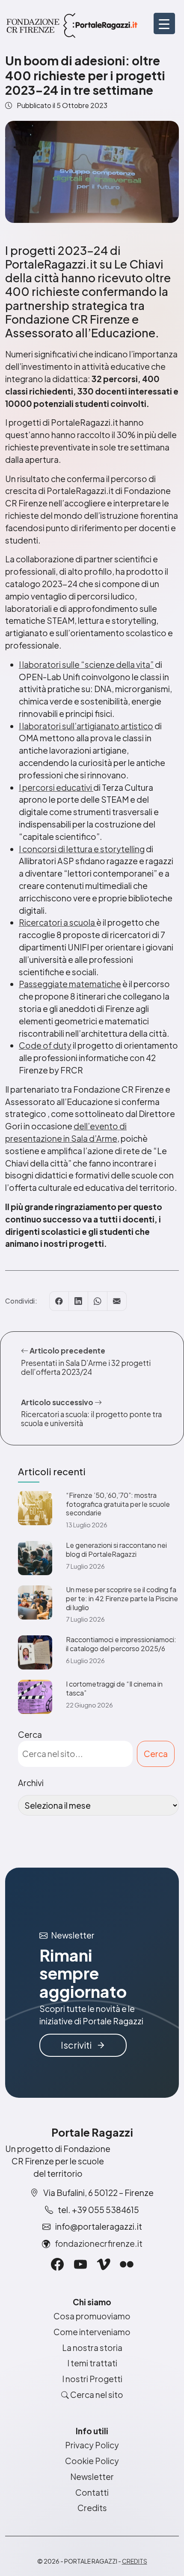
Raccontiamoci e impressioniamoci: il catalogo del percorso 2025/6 (121, 1644)
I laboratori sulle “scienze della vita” (86, 664)
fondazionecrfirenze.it (99, 2243)
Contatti (92, 2492)
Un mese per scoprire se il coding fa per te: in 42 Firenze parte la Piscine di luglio (122, 1599)
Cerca (30, 1734)
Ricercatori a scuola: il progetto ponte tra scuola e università (91, 1419)
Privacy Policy (92, 2445)
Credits (92, 2508)
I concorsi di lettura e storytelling (82, 849)
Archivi (31, 1783)
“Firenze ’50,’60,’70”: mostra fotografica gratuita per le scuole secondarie (118, 1504)
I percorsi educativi (56, 787)
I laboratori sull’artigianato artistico (86, 726)
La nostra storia (92, 2348)
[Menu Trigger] (164, 23)
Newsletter (92, 2477)
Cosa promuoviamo (92, 2316)
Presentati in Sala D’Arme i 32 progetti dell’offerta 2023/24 (86, 1367)
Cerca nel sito (96, 2395)
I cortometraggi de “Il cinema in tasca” (114, 1689)
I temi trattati (92, 2363)
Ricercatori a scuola (58, 922)
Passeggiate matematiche (70, 984)
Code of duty (45, 1045)
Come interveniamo (92, 2332)
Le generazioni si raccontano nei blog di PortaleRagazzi (116, 1550)
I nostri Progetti (92, 2379)
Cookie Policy (92, 2461)
